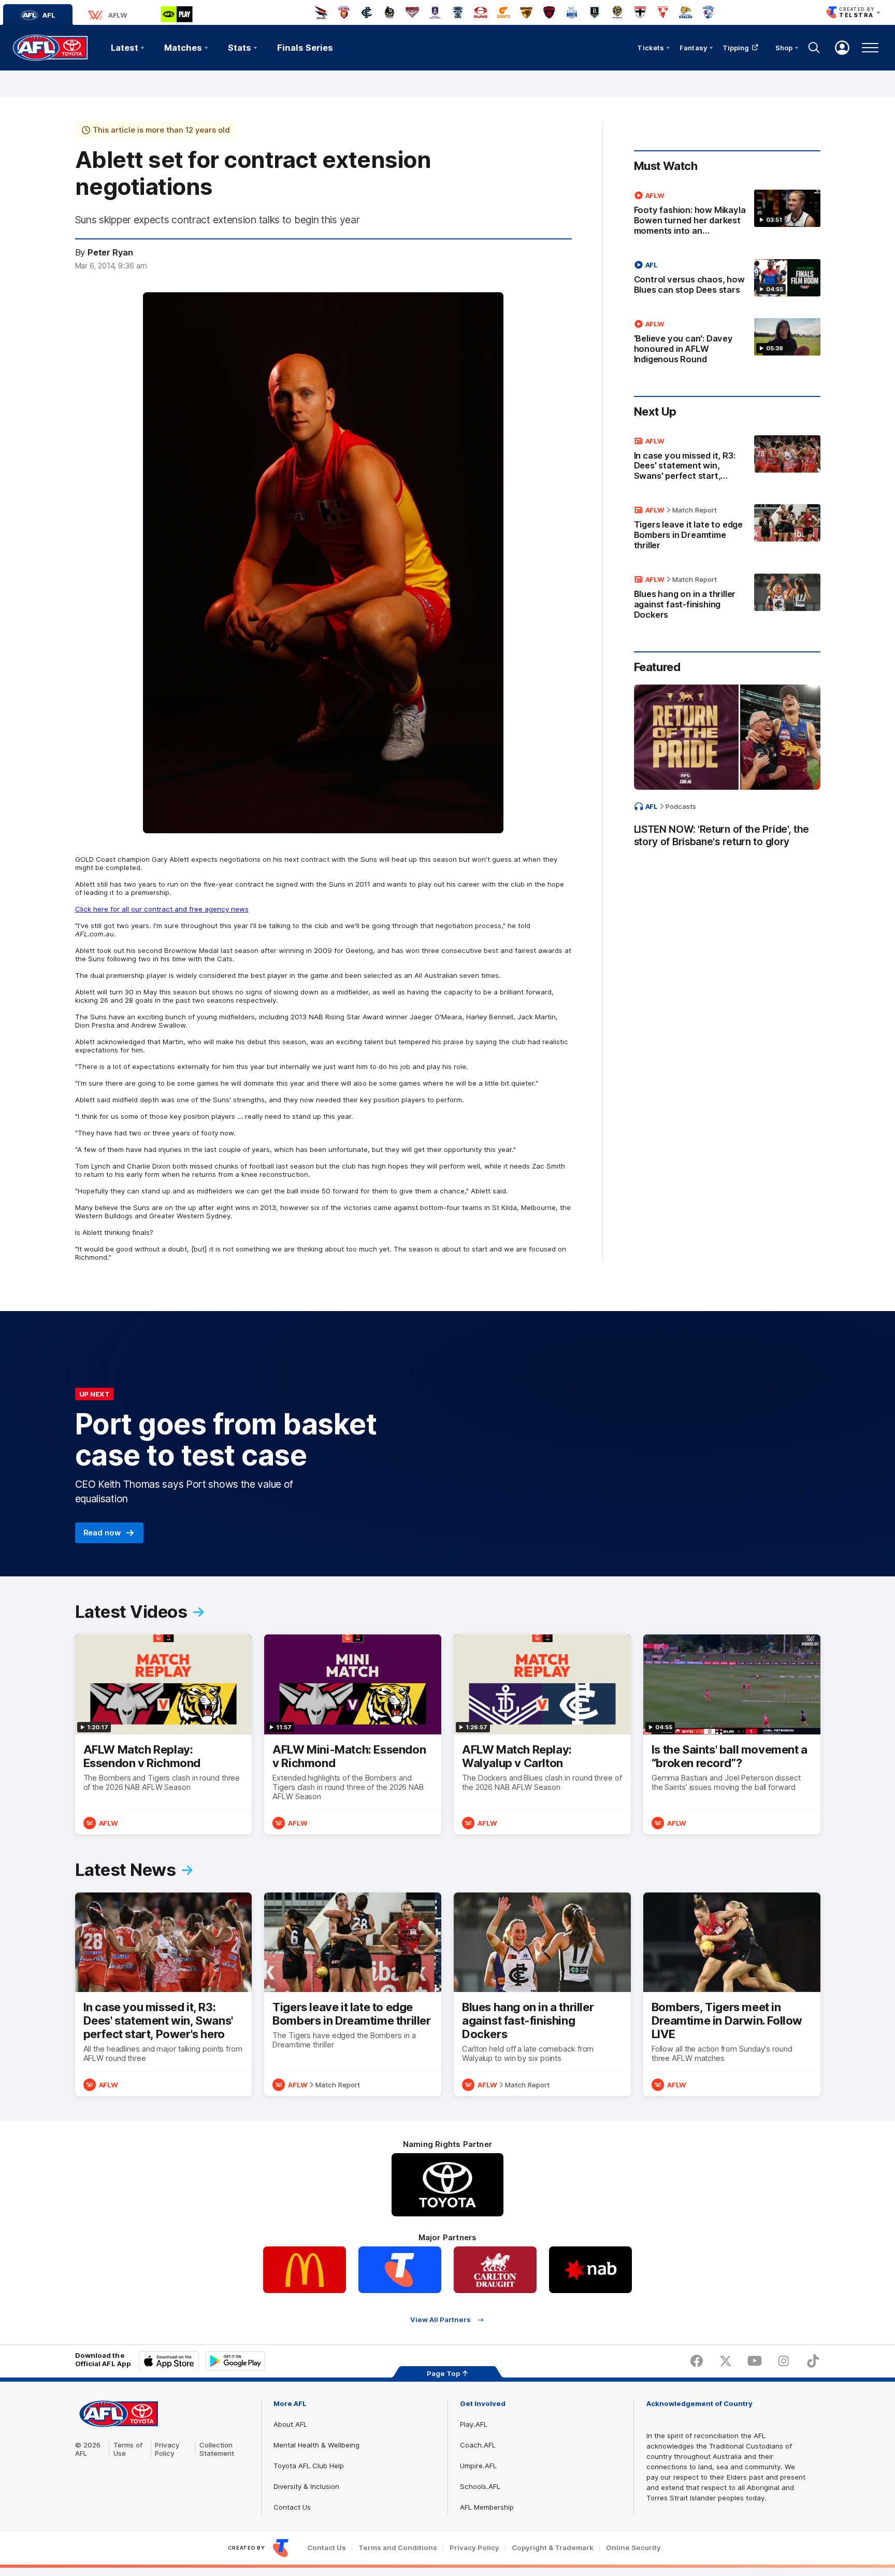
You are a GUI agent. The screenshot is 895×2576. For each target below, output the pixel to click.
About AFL (290, 2424)
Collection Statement (217, 2449)
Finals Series (305, 48)
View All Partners (441, 2320)
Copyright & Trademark (553, 2548)
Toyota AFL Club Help (309, 2466)
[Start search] (814, 48)
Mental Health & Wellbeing (316, 2445)
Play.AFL (474, 2424)
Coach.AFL (478, 2445)
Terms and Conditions (398, 2548)
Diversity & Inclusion (306, 2486)
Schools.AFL (480, 2486)
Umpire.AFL (478, 2466)
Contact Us (292, 2507)
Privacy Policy (167, 2449)
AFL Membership (487, 2507)
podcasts (681, 806)
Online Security (633, 2548)
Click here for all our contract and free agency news (162, 909)
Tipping (736, 48)
